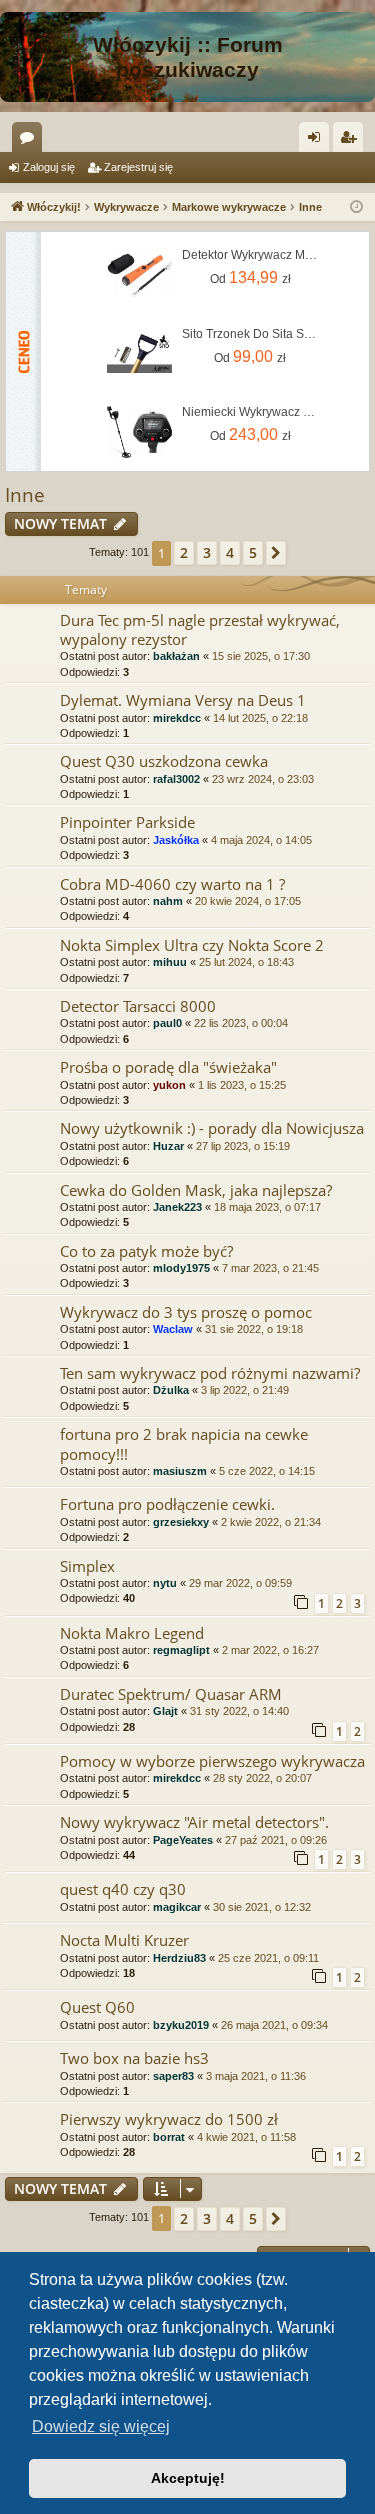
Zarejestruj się (138, 167)
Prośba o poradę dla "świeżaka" (168, 1067)
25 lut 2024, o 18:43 (246, 962)
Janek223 (177, 1207)
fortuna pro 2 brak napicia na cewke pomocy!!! (184, 1443)
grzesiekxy (181, 1522)
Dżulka (171, 1390)
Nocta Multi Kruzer (124, 1940)
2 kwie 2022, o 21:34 (271, 1522)
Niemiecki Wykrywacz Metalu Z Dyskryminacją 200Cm (250, 412)
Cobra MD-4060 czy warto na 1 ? (172, 884)
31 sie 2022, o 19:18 (254, 1329)
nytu (165, 1583)
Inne (25, 495)
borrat (169, 2137)
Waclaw (173, 1329)
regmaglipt (181, 1650)
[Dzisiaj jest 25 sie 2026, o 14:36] (356, 207)
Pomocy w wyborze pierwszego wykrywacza (212, 1761)
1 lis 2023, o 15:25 (242, 1085)
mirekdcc (177, 718)
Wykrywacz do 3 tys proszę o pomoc (186, 1312)
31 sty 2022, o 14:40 (239, 1711)
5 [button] (253, 552)
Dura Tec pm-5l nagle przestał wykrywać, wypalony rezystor (200, 629)
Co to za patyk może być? (146, 1251)
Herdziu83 (179, 1958)
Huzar (168, 1146)
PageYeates (183, 1840)
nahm (168, 901)
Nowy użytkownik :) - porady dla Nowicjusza (212, 1128)
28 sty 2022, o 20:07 (262, 1778)
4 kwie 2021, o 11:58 (246, 2137)
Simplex (87, 1566)
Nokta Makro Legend (132, 1633)
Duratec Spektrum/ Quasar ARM (171, 1694)
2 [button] (184, 552)
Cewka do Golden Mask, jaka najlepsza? (196, 1190)
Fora (31, 141)
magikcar (177, 1907)
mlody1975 (181, 1268)
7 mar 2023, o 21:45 (270, 1268)
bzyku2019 (181, 2025)
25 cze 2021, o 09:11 (268, 1958)
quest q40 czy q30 (123, 1889)
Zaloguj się (49, 167)
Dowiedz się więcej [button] (101, 2426)
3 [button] (207, 552)
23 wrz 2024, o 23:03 (263, 779)
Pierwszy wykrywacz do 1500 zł (169, 2119)
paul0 (167, 1023)
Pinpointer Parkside (127, 822)
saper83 (173, 2076)
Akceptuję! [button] (188, 2478)
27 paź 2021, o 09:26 (276, 1840)
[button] (276, 553)
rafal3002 (176, 779)
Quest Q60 (97, 2007)
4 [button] (230, 552)
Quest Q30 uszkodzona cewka (164, 761)
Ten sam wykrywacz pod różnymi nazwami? (210, 1373)
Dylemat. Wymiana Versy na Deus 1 (183, 700)
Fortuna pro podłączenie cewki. (167, 1504)
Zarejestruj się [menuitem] (352, 141)
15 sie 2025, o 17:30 (261, 656)
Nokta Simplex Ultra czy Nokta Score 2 (192, 945)
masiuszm (180, 1471)
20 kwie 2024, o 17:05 (248, 901)
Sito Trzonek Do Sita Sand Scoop (250, 334)
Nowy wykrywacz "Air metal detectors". (194, 1822)
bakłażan (176, 656)
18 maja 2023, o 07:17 (267, 1207)
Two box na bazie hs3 (134, 2058)
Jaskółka (176, 840)
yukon (169, 1085)
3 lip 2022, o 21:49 (245, 1390)
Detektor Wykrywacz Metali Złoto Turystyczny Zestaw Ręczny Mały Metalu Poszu (250, 255)
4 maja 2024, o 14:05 (261, 840)
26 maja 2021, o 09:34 (274, 2025)
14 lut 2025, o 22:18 (260, 718)
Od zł (250, 277)
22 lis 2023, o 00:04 (241, 1023)
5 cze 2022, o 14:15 (267, 1471)
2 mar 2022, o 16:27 (270, 1650)
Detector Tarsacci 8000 (138, 1006)
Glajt (165, 1711)
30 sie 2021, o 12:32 (262, 1907)
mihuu (170, 962)
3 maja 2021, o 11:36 (256, 2076)
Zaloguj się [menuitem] (318, 141)
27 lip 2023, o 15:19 (243, 1146)
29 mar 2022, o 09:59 (240, 1583)
